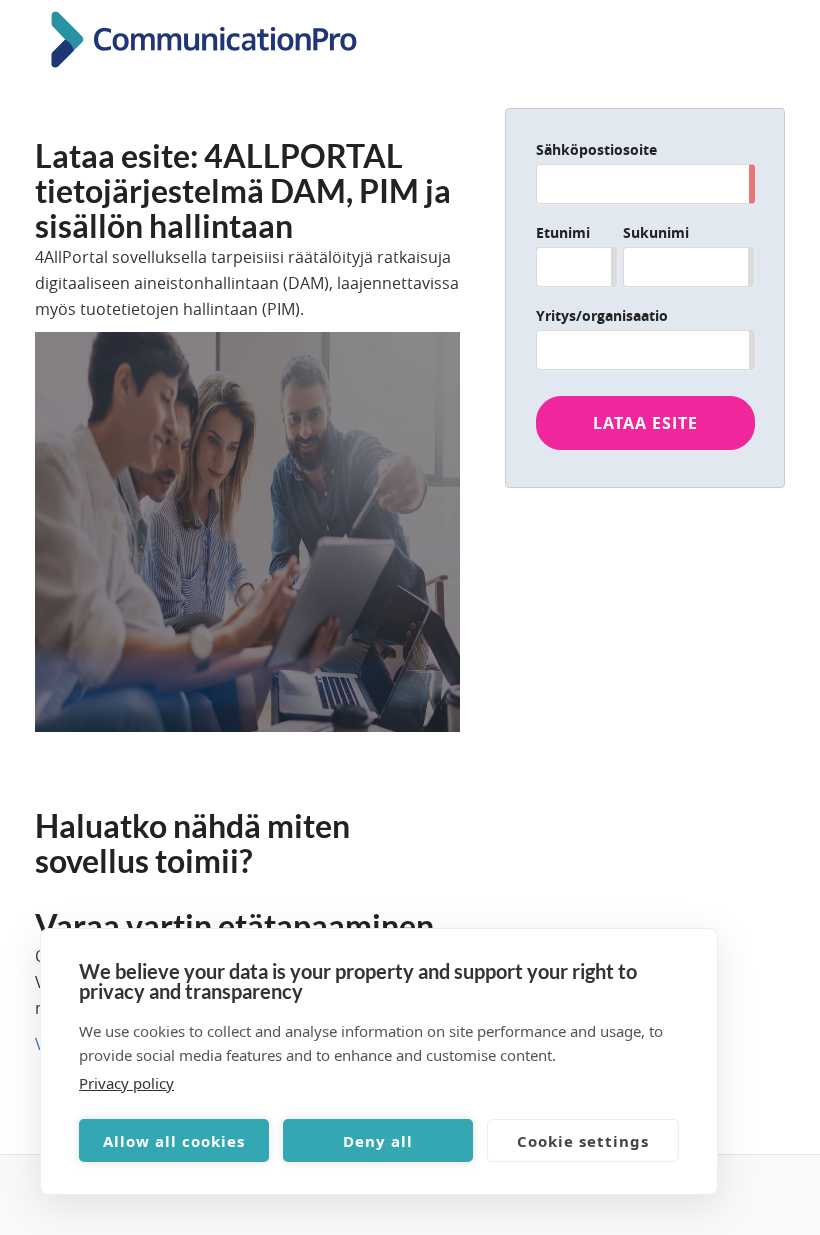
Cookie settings (583, 1141)
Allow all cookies (174, 1141)
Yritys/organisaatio (602, 315)
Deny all (378, 1141)
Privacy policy (126, 1083)
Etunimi (563, 232)
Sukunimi (656, 232)
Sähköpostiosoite (596, 149)
